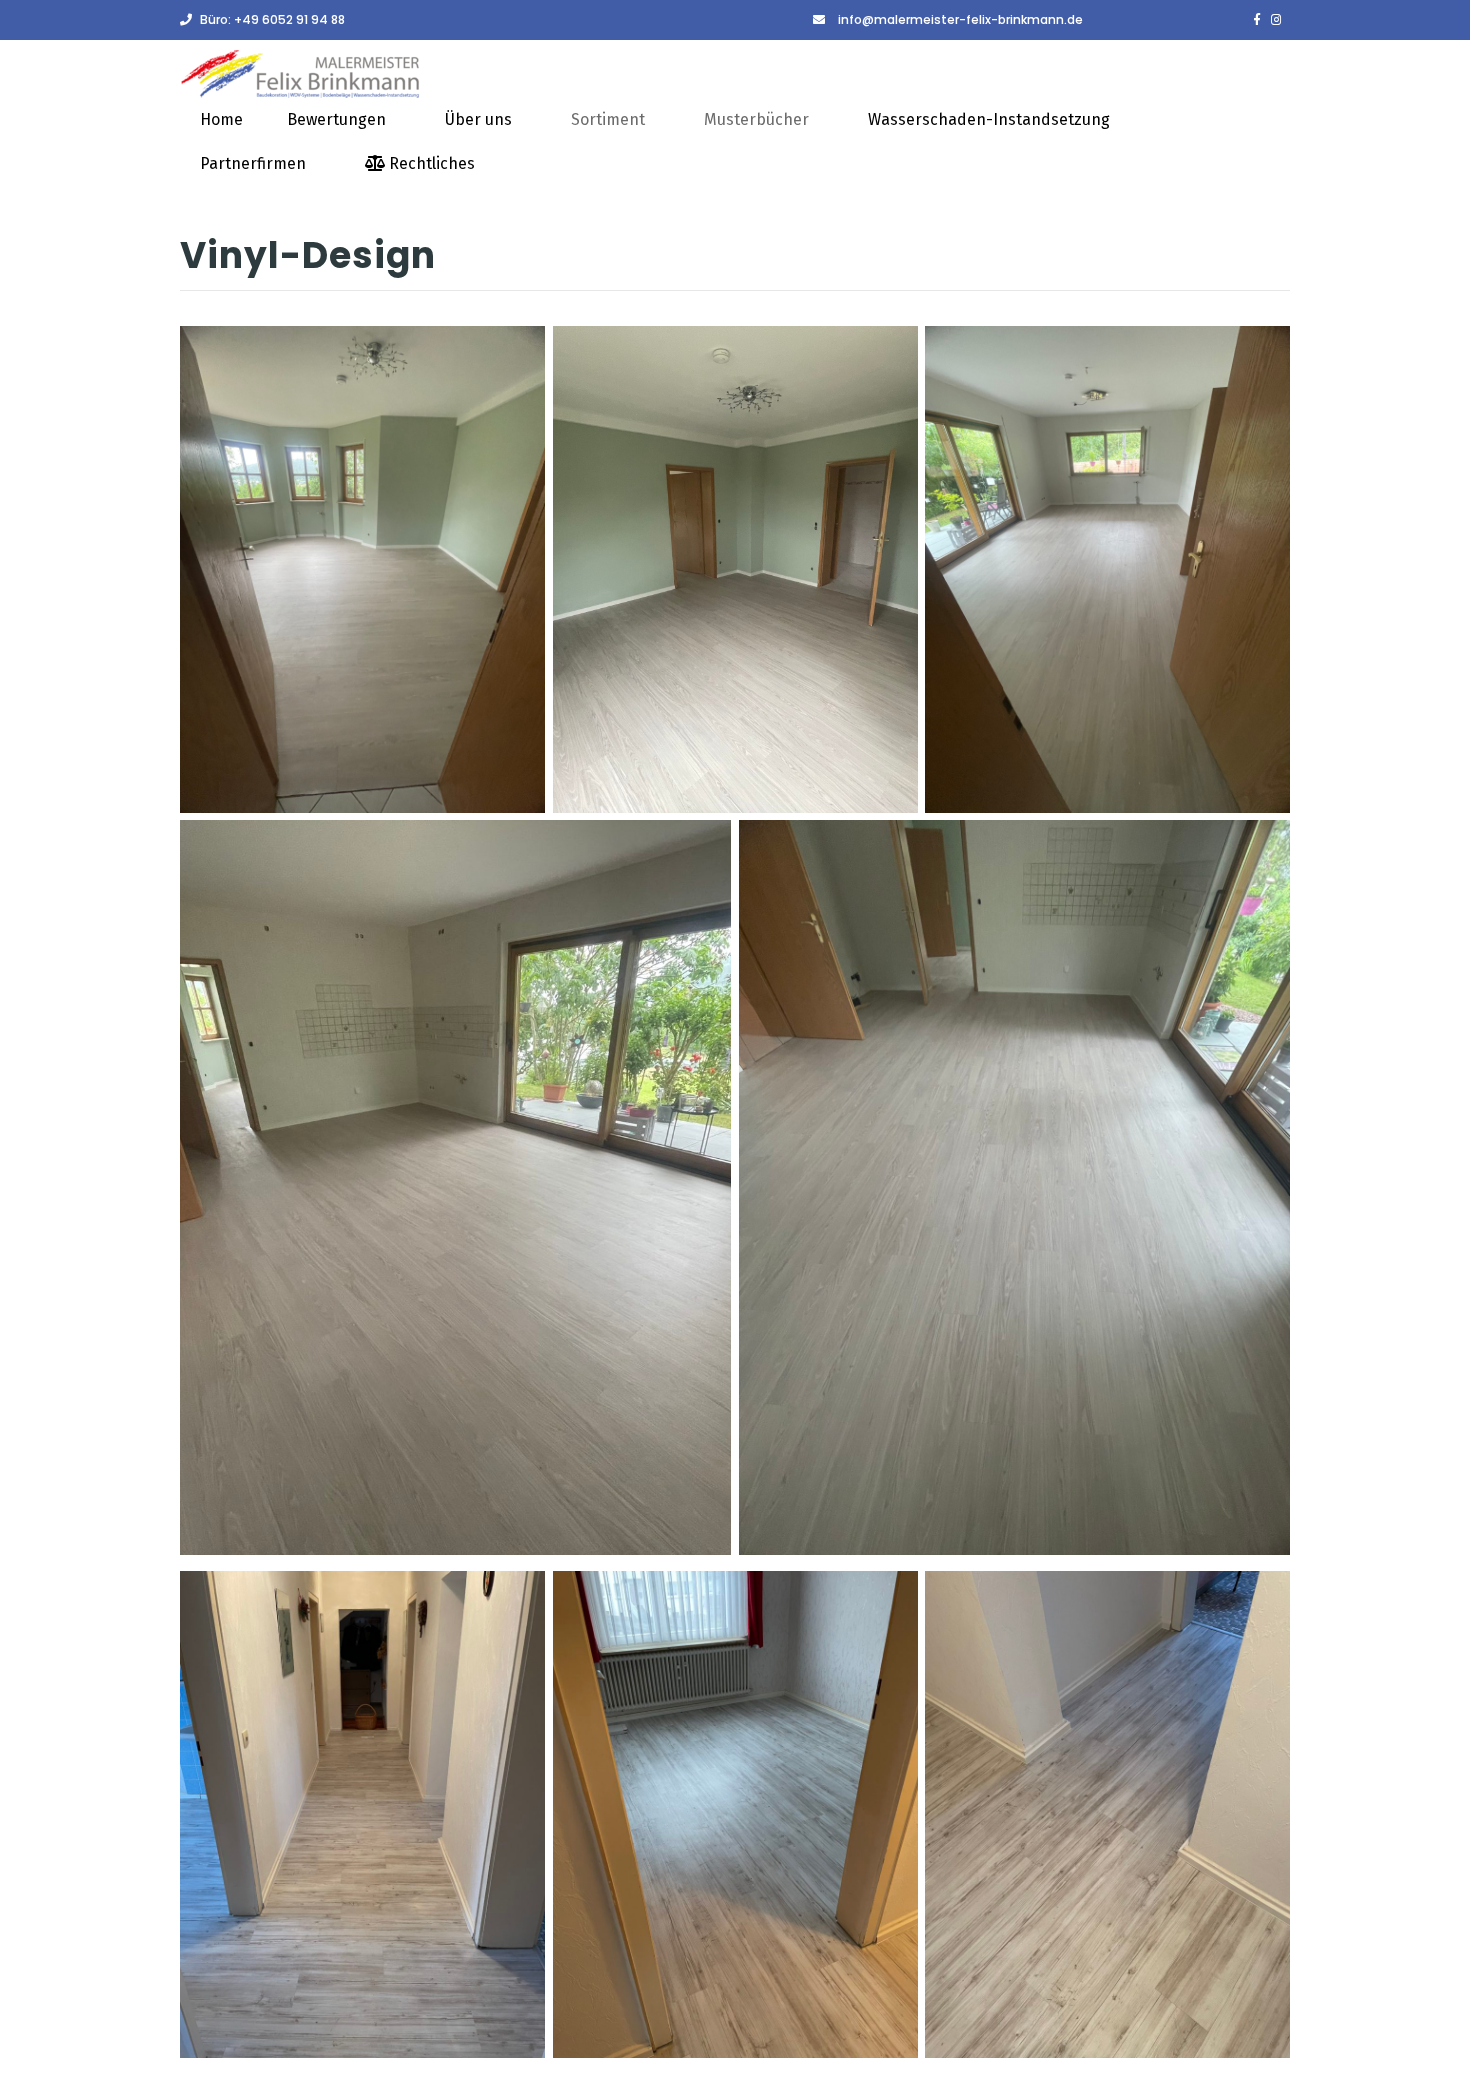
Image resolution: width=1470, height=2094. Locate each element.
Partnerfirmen (253, 163)
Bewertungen (336, 119)
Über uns (478, 119)
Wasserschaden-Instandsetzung (989, 119)
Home (221, 119)
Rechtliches (430, 163)
